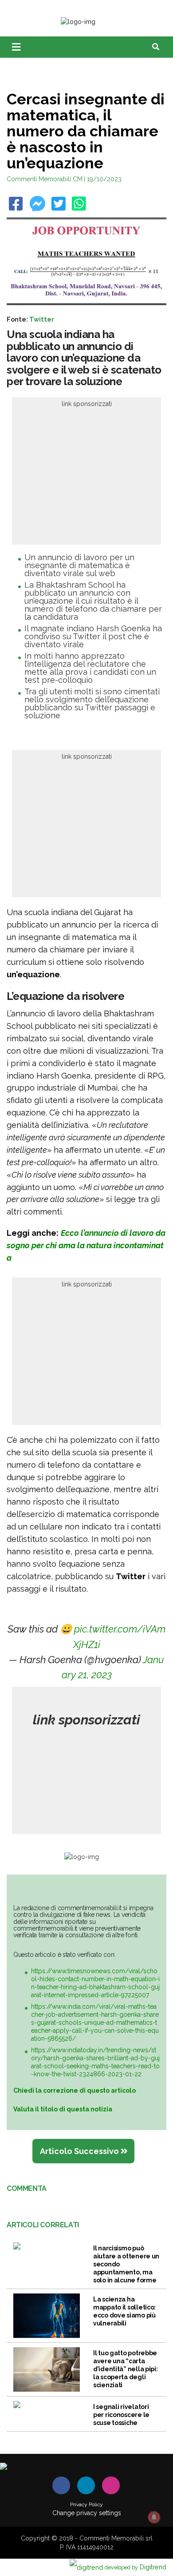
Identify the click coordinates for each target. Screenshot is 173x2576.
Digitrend (136, 2567)
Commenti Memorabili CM (45, 179)
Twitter (42, 319)
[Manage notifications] (154, 2517)
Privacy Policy (86, 2504)
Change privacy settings (87, 2513)
